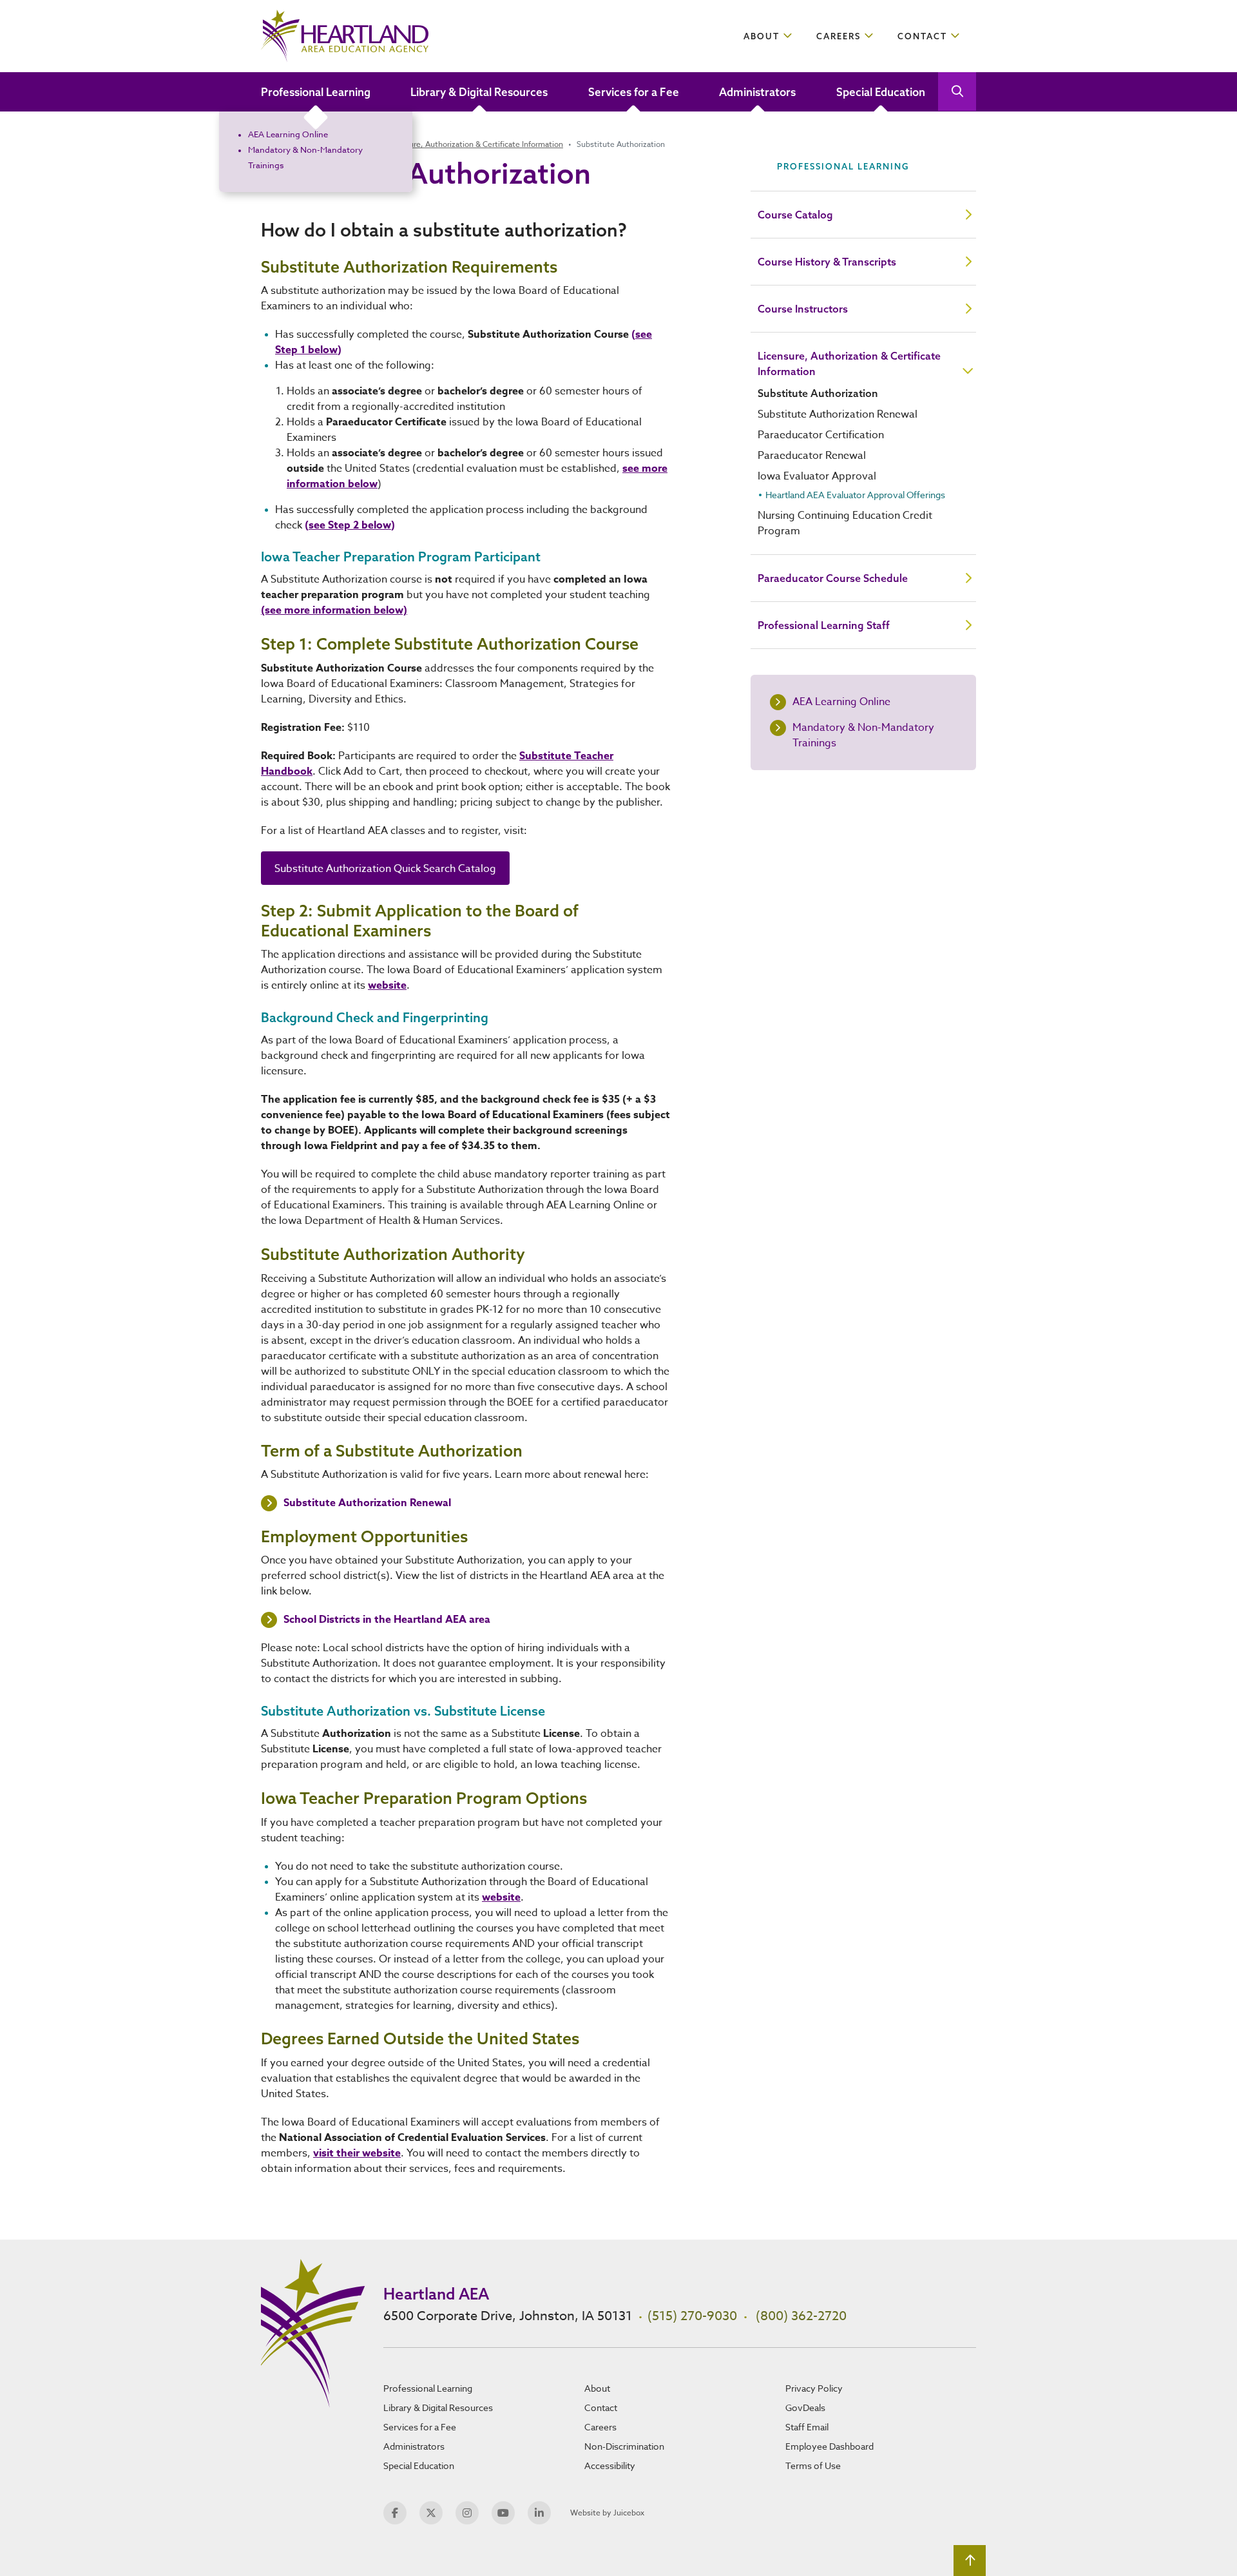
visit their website (357, 2153)
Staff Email (807, 2427)
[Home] (345, 36)
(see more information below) (334, 610)
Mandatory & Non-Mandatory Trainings (863, 735)
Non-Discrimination (624, 2446)
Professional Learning (316, 92)
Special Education (881, 92)
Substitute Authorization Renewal (367, 1503)
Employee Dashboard (829, 2446)
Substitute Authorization (818, 393)
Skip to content (59, 16)
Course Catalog (795, 215)
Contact (922, 36)
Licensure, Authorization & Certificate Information (475, 144)
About (762, 36)
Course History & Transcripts (827, 262)
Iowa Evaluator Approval (817, 476)
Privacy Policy (814, 2388)
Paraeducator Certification (821, 435)
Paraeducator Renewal (812, 456)
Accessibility (610, 2465)
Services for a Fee (634, 92)
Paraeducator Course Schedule (833, 578)
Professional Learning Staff (824, 625)
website (387, 985)
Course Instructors (803, 309)
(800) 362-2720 (801, 2316)
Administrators (757, 92)
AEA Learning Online (288, 134)
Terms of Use (813, 2465)
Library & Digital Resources (479, 92)
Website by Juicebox (607, 2513)
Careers (839, 36)
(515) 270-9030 (692, 2316)
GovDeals (805, 2407)
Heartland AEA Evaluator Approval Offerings (855, 495)
